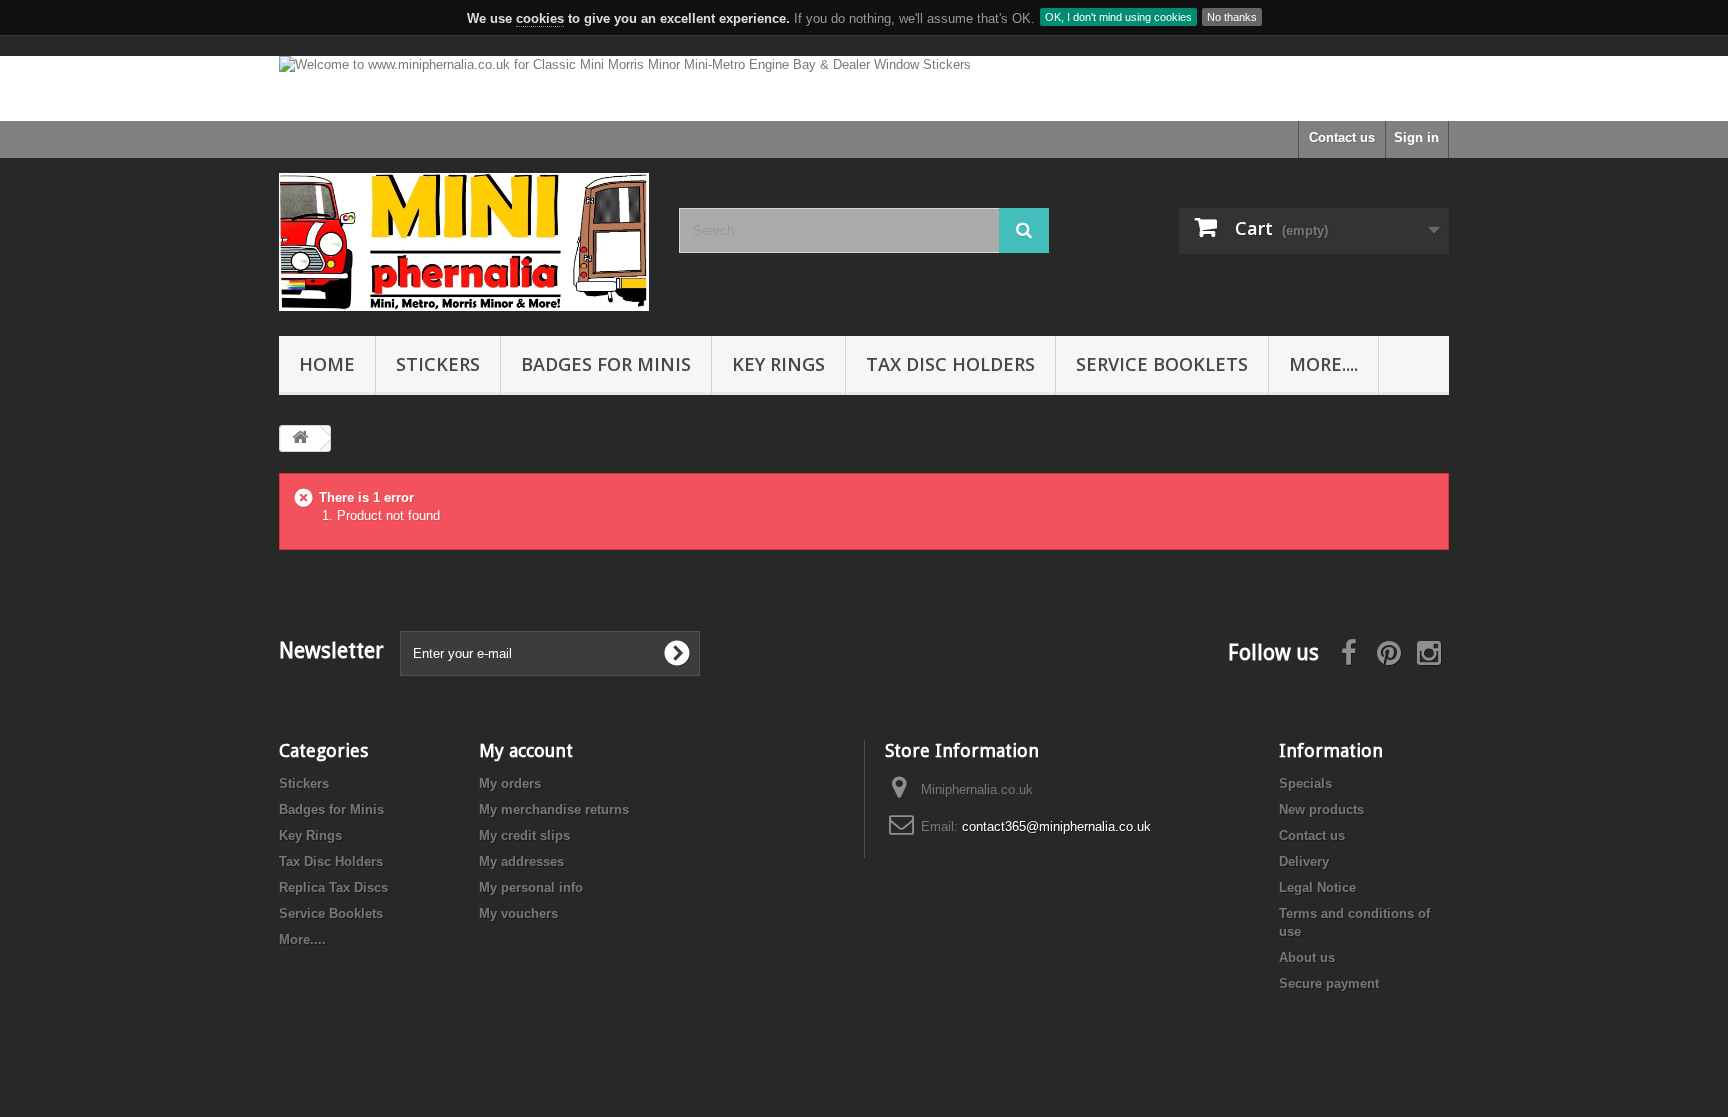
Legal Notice (1317, 887)
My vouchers (518, 913)
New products (1321, 809)
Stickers (438, 364)
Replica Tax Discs (333, 887)
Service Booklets (1162, 364)
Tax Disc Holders (950, 364)
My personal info (531, 887)
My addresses (521, 861)
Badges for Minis (606, 364)
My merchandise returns (554, 809)
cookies (540, 18)
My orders (510, 783)
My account (526, 750)
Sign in (1416, 137)
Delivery (1304, 861)
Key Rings (778, 364)
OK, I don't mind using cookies (1118, 17)
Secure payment (1329, 983)
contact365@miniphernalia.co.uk (1056, 826)
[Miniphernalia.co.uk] (464, 242)
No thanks (1232, 17)
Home (327, 364)
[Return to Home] (300, 438)
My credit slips (524, 835)
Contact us (1342, 137)
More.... (1323, 364)
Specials (1305, 783)
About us (1307, 957)
